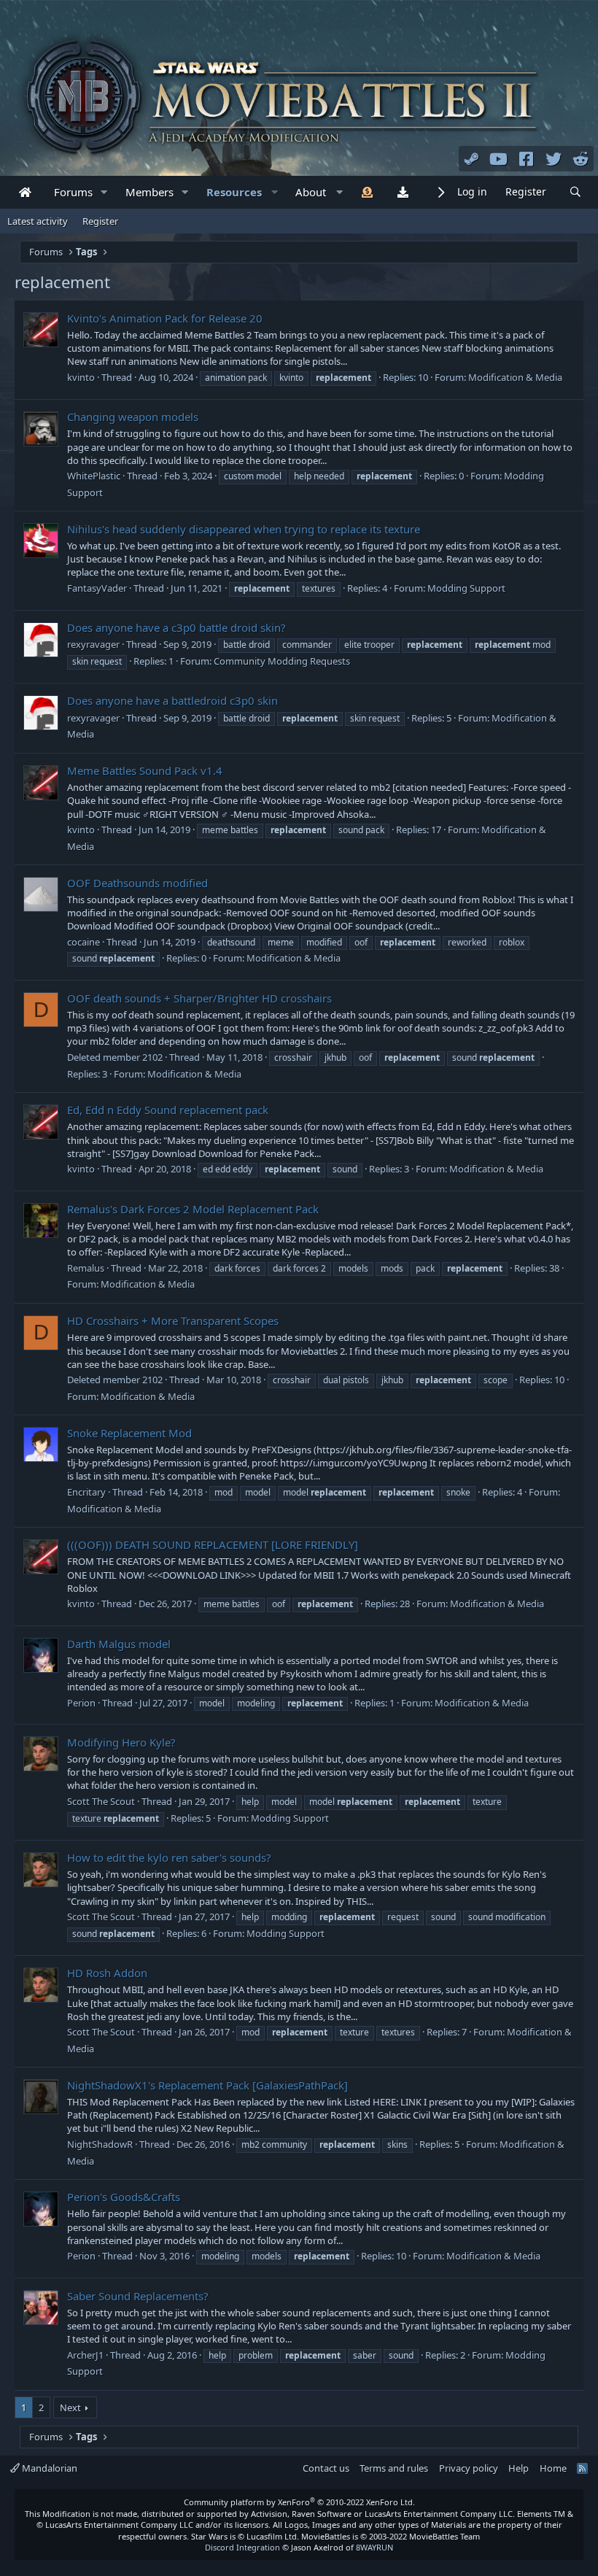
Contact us (326, 2468)
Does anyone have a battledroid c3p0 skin (172, 700)
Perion (81, 1703)
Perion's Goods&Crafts (124, 2197)
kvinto (81, 377)
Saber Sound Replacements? (138, 2296)
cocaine (84, 942)
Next (70, 2407)
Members (149, 192)
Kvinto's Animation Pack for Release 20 (165, 318)
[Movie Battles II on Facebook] (527, 158)
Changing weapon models (133, 417)
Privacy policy (469, 2468)
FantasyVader (97, 588)
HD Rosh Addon (107, 1973)
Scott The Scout (101, 1801)
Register (100, 221)
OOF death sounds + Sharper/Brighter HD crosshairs (199, 998)
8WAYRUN (374, 2547)
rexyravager (93, 644)
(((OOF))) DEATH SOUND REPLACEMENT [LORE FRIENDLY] (213, 1544)
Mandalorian (48, 2468)
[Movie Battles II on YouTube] (499, 158)
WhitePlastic (94, 476)
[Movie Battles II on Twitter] (554, 158)
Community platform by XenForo (299, 2502)
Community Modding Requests (282, 661)
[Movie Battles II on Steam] (472, 158)
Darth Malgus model (119, 1644)
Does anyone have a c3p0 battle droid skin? (176, 627)
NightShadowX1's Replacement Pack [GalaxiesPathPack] (207, 2085)
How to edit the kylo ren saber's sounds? (169, 1857)
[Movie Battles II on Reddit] (581, 158)
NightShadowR (100, 2144)
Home (553, 2468)
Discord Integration (242, 2547)
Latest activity (38, 221)
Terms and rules (394, 2468)
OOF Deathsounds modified (137, 883)
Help (519, 2468)
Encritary (86, 1492)
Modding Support (466, 588)
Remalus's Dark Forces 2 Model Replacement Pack (193, 1209)
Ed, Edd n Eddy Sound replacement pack (168, 1110)
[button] (104, 192)
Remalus (86, 1268)
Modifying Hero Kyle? (121, 1742)
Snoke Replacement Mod (129, 1433)
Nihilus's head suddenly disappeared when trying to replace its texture (244, 529)
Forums (73, 192)
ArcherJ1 (85, 2355)
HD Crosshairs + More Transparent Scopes (173, 1320)
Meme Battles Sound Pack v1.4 (145, 770)
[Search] (575, 192)
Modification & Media (515, 377)
